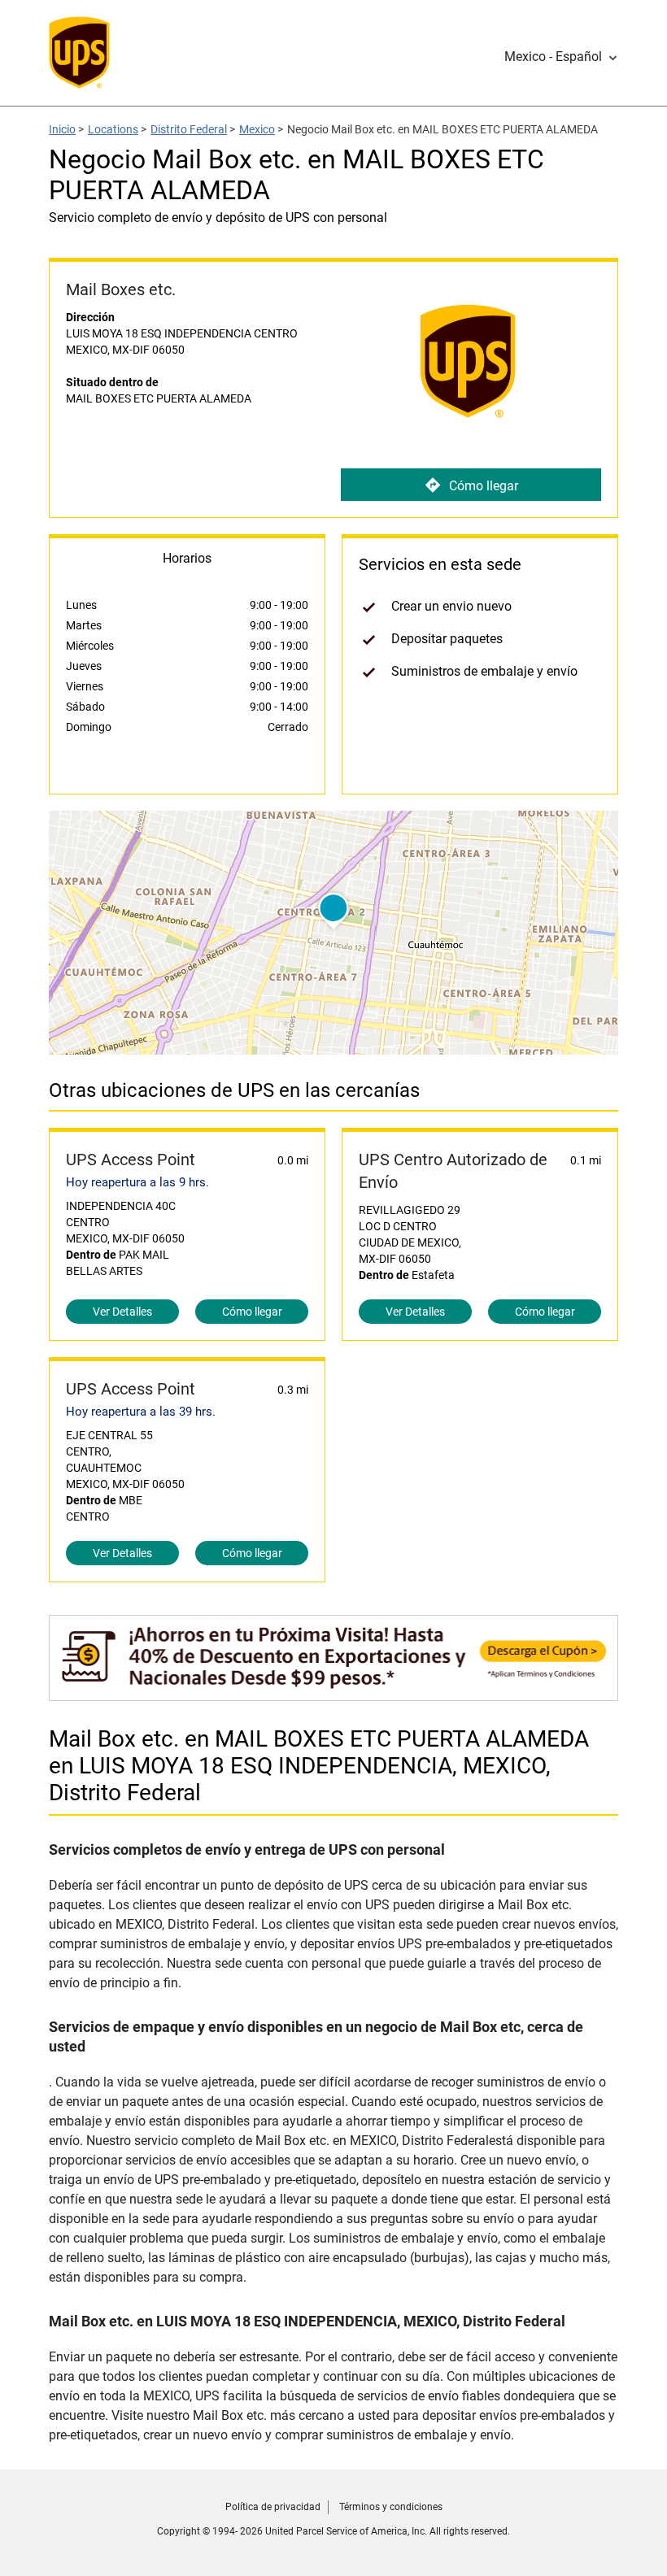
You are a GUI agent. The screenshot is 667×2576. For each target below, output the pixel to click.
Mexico (257, 129)
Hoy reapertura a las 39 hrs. (141, 1412)
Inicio (62, 129)
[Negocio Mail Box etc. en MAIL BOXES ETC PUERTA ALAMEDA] (333, 1693)
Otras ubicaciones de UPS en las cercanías (234, 1090)
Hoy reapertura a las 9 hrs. (137, 1182)
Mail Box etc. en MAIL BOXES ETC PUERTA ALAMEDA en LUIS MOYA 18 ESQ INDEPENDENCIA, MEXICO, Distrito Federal (319, 1766)
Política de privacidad (273, 2507)
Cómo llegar (484, 486)
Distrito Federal (189, 129)
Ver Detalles (122, 1312)
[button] (561, 57)
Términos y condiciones (391, 2507)
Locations (113, 129)
